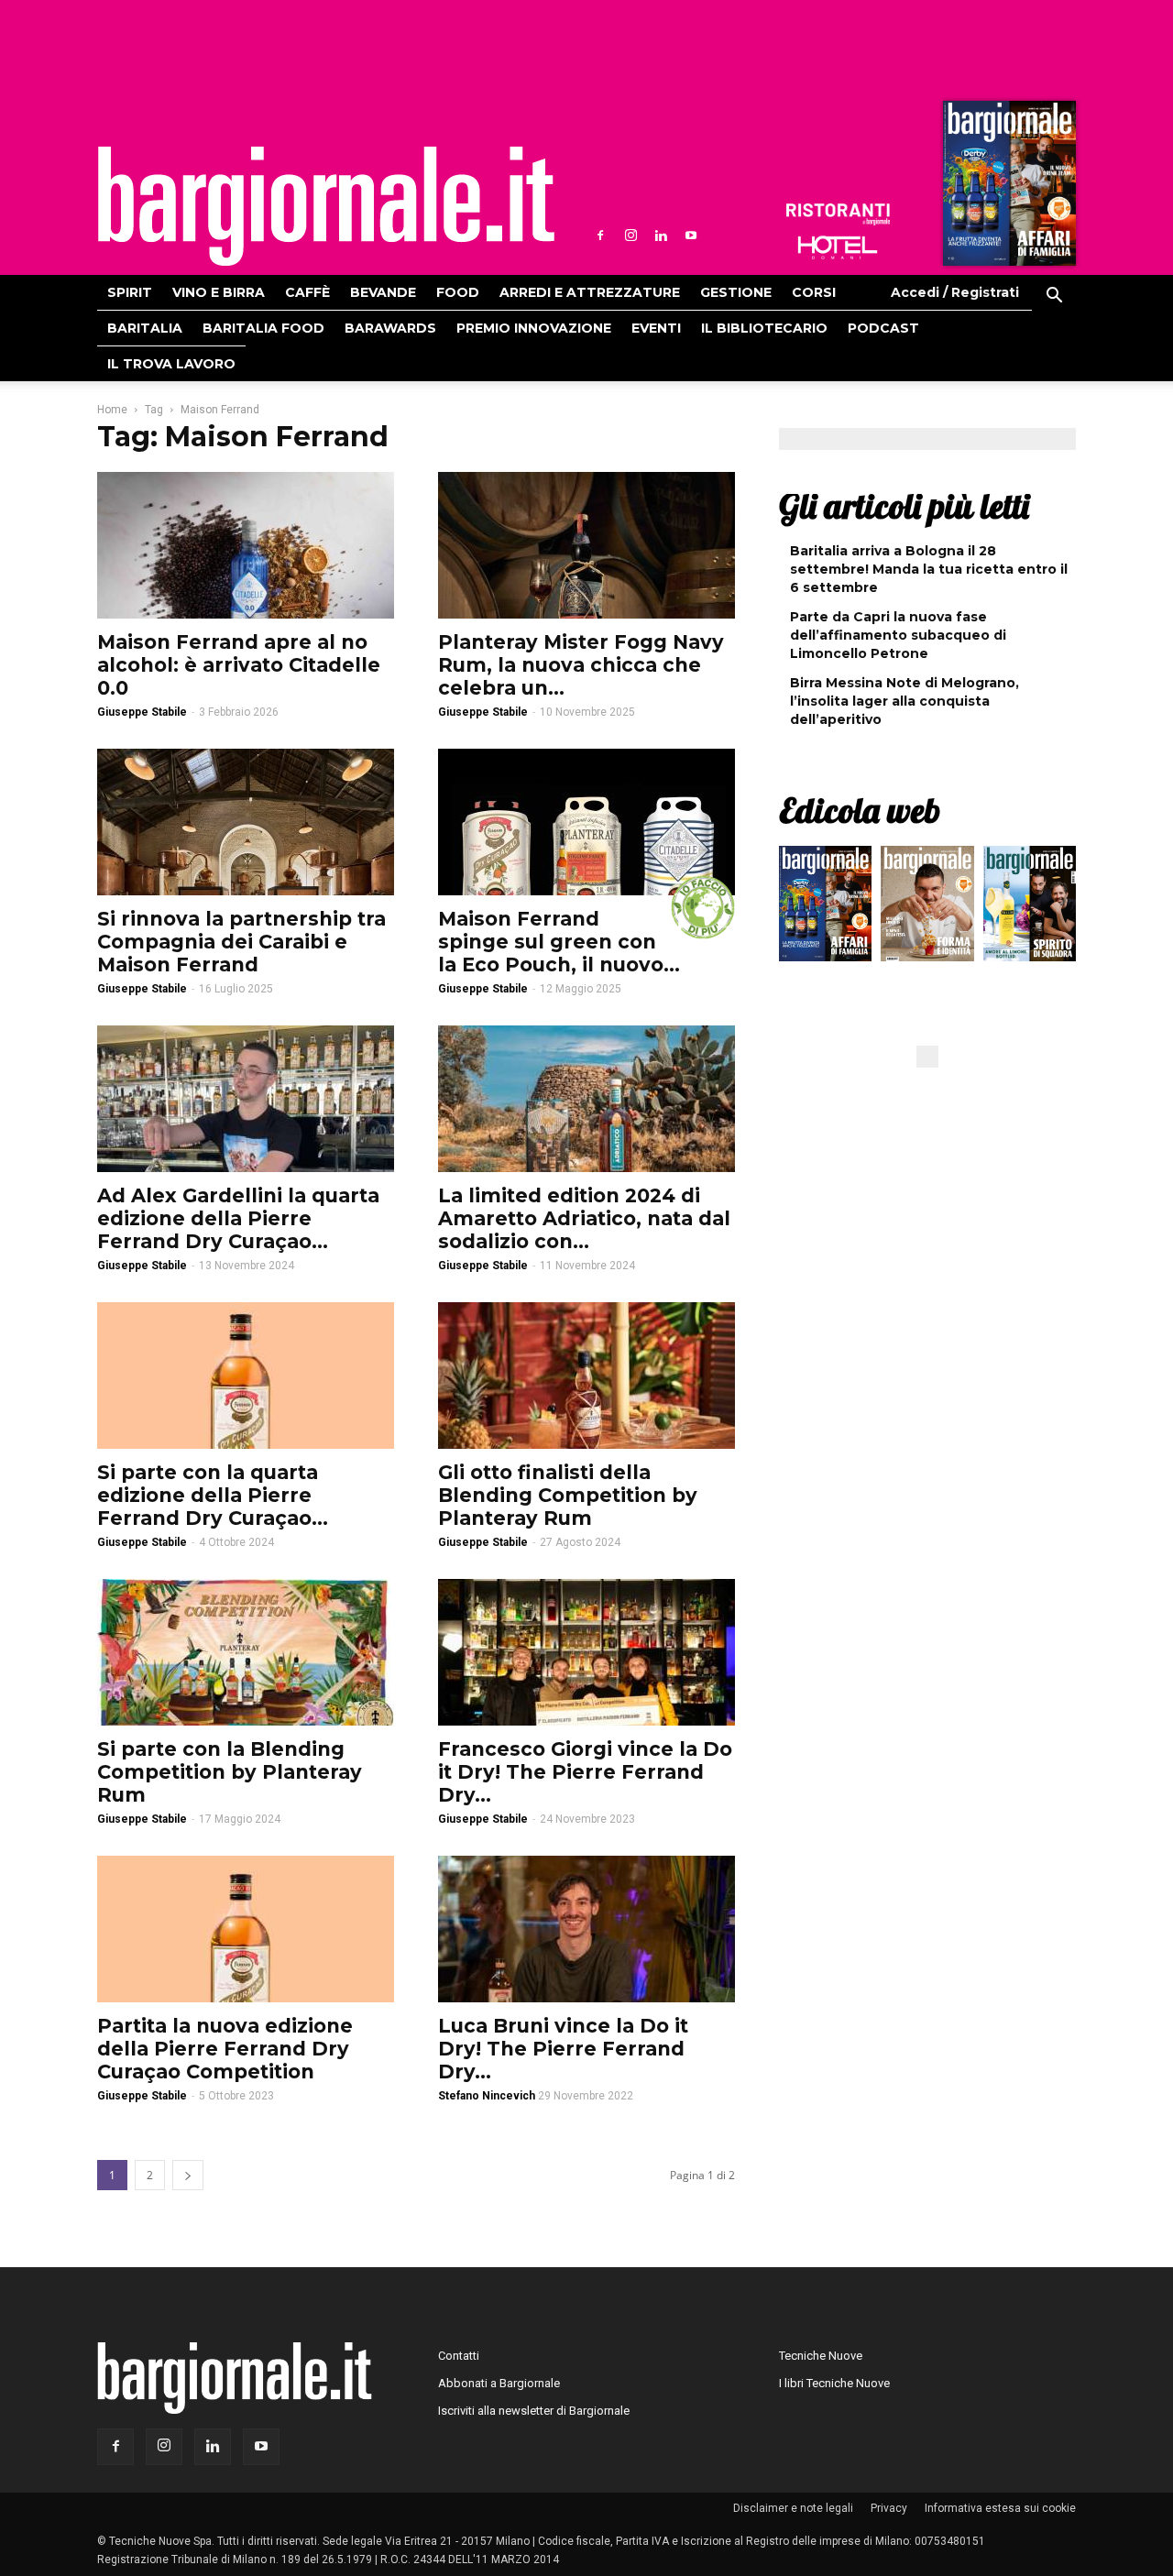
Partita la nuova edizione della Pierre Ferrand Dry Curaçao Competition (225, 2049)
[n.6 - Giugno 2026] (927, 908)
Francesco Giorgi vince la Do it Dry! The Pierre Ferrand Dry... (585, 1772)
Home (112, 410)
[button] (1054, 298)
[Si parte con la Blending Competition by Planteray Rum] (246, 1652)
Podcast (883, 328)
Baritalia (145, 328)
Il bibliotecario (764, 328)
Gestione (736, 292)
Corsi (814, 292)
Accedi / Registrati (955, 292)
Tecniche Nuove (821, 2356)
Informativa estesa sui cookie (1000, 2508)
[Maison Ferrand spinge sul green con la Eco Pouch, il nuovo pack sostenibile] (586, 822)
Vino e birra (219, 292)
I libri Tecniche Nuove (834, 2383)
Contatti (459, 2356)
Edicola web (860, 810)
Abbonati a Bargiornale (499, 2383)
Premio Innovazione (534, 328)
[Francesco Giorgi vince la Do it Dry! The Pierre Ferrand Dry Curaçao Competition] (586, 1652)
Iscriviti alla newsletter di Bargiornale (534, 2411)
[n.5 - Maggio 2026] (1030, 908)
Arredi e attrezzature (590, 292)
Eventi (656, 328)
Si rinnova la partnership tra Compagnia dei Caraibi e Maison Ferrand (241, 942)
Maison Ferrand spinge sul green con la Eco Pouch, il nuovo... (559, 942)
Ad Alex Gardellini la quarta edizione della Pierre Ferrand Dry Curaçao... (238, 1218)
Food (458, 292)
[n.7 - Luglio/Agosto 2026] (1007, 188)
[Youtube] (691, 236)
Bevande (383, 292)
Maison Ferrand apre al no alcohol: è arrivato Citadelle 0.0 (239, 665)
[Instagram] (630, 236)
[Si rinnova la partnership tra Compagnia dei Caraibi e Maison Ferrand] (246, 822)
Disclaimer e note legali (793, 2508)
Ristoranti (838, 214)
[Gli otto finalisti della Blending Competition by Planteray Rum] (586, 1376)
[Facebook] (600, 236)
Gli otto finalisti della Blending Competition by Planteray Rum (568, 1495)
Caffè (307, 292)
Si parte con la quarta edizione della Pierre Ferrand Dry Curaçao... (213, 1495)
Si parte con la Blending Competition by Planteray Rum (230, 1772)
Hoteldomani (838, 247)
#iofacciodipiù (703, 907)
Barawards (390, 328)
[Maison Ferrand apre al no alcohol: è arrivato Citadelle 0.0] (246, 545)
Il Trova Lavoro (171, 364)
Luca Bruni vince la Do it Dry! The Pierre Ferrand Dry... (563, 2049)
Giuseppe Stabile (142, 712)
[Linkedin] (661, 236)
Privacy (889, 2508)
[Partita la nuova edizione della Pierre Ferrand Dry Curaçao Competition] (246, 1929)
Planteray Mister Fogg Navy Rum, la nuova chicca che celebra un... (581, 665)
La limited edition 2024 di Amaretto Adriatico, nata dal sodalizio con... (584, 1218)
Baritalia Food (263, 328)
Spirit (130, 292)
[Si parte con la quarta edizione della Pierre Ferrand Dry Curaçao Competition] (246, 1376)
